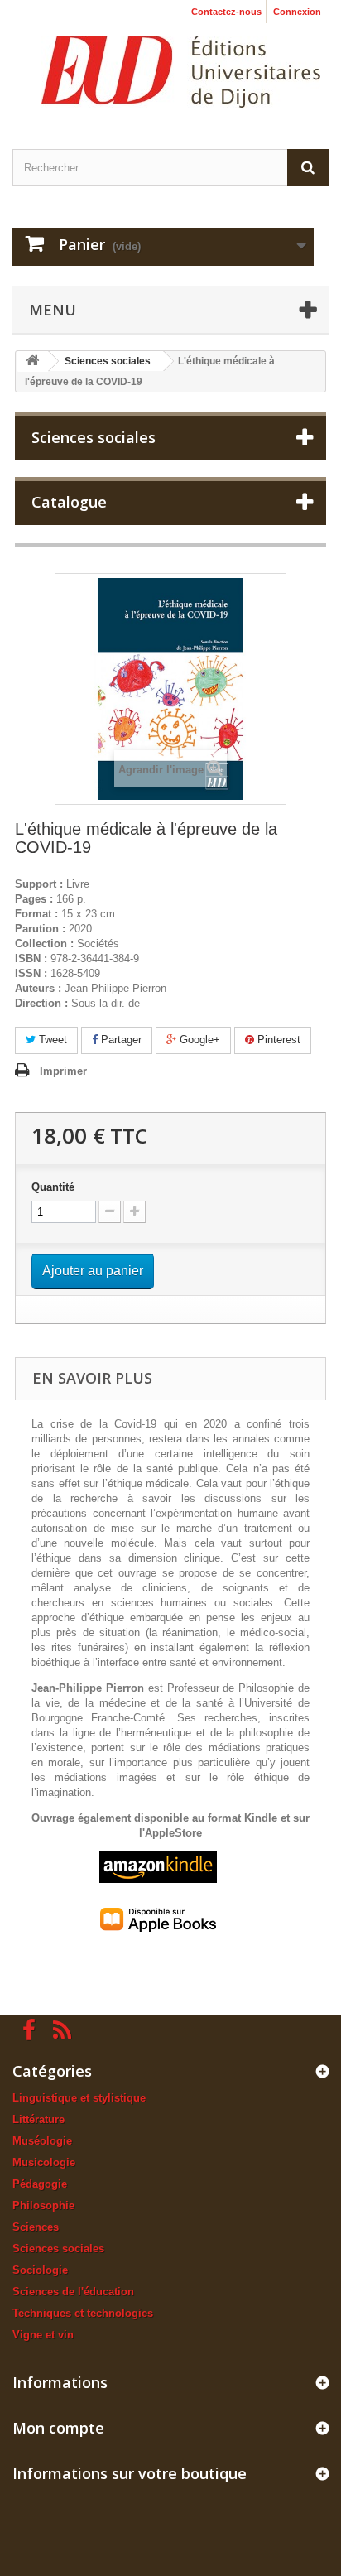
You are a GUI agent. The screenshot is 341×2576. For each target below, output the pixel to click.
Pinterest (277, 1040)
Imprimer (63, 1071)
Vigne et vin (43, 2335)
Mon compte (58, 2428)
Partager (120, 1040)
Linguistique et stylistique (79, 2098)
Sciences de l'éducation (73, 2292)
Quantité (53, 1187)
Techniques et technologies (83, 2313)
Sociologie (40, 2270)
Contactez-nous (226, 12)
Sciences (36, 2227)
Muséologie (42, 2141)
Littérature (38, 2119)
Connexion (297, 12)
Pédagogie (40, 2184)
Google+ (198, 1040)
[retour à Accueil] (32, 361)
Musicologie (44, 2162)
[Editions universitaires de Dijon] (181, 72)
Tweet (51, 1040)
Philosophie (43, 2205)
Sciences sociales (58, 2249)
